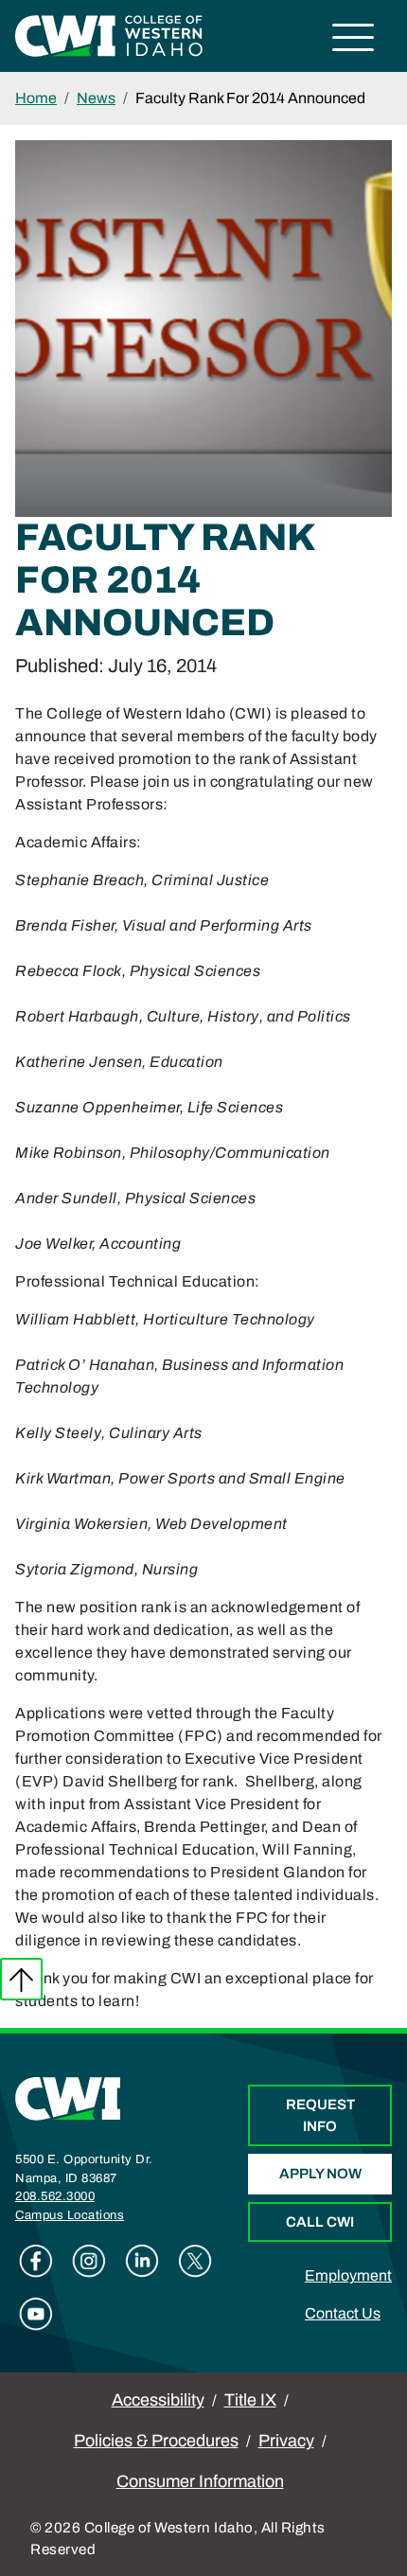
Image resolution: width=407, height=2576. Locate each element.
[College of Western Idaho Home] (109, 35)
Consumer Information (200, 2481)
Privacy (286, 2441)
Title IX (250, 2400)
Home (36, 98)
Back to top (21, 1979)
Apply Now (320, 2174)
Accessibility (158, 2400)
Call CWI (320, 2222)
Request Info (320, 2115)
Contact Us (343, 2313)
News (96, 98)
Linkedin (142, 2261)
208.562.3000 (55, 2196)
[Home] (68, 2098)
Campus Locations (70, 2215)
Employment (348, 2275)
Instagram (89, 2261)
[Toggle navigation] (354, 40)
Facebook (36, 2261)
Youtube (36, 2314)
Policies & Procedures (156, 2441)
